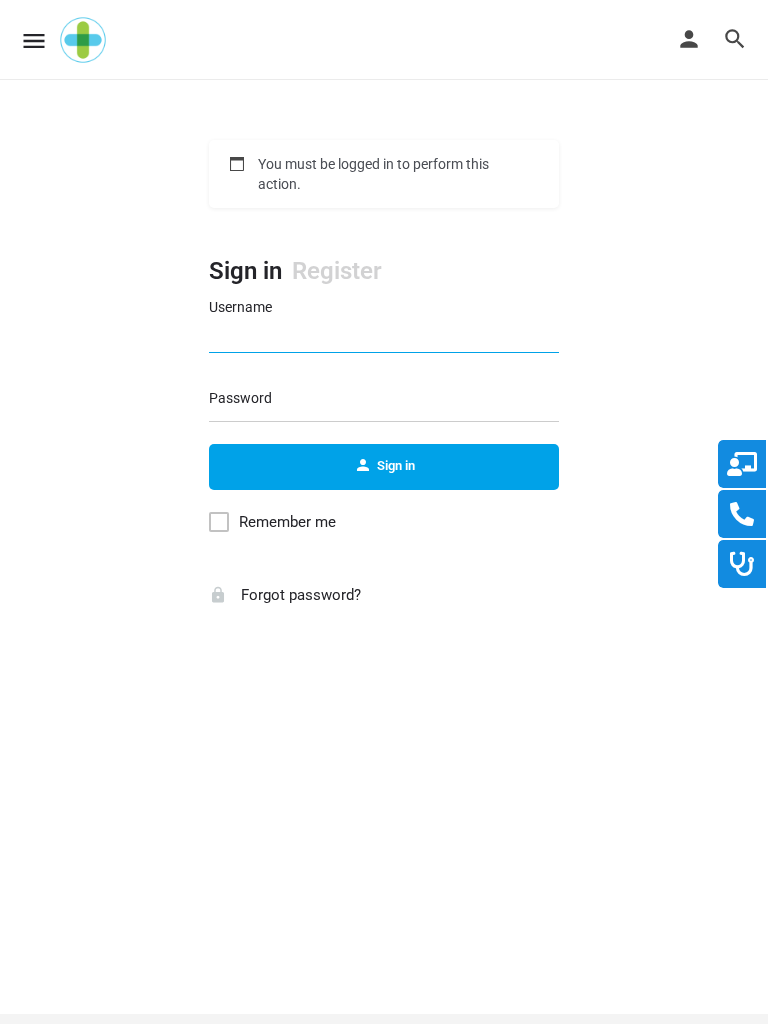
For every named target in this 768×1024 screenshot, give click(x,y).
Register (337, 271)
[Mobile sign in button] (689, 39)
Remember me (287, 522)
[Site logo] (85, 40)
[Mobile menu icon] (34, 40)
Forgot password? (299, 595)
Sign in (245, 271)
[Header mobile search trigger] (735, 39)
